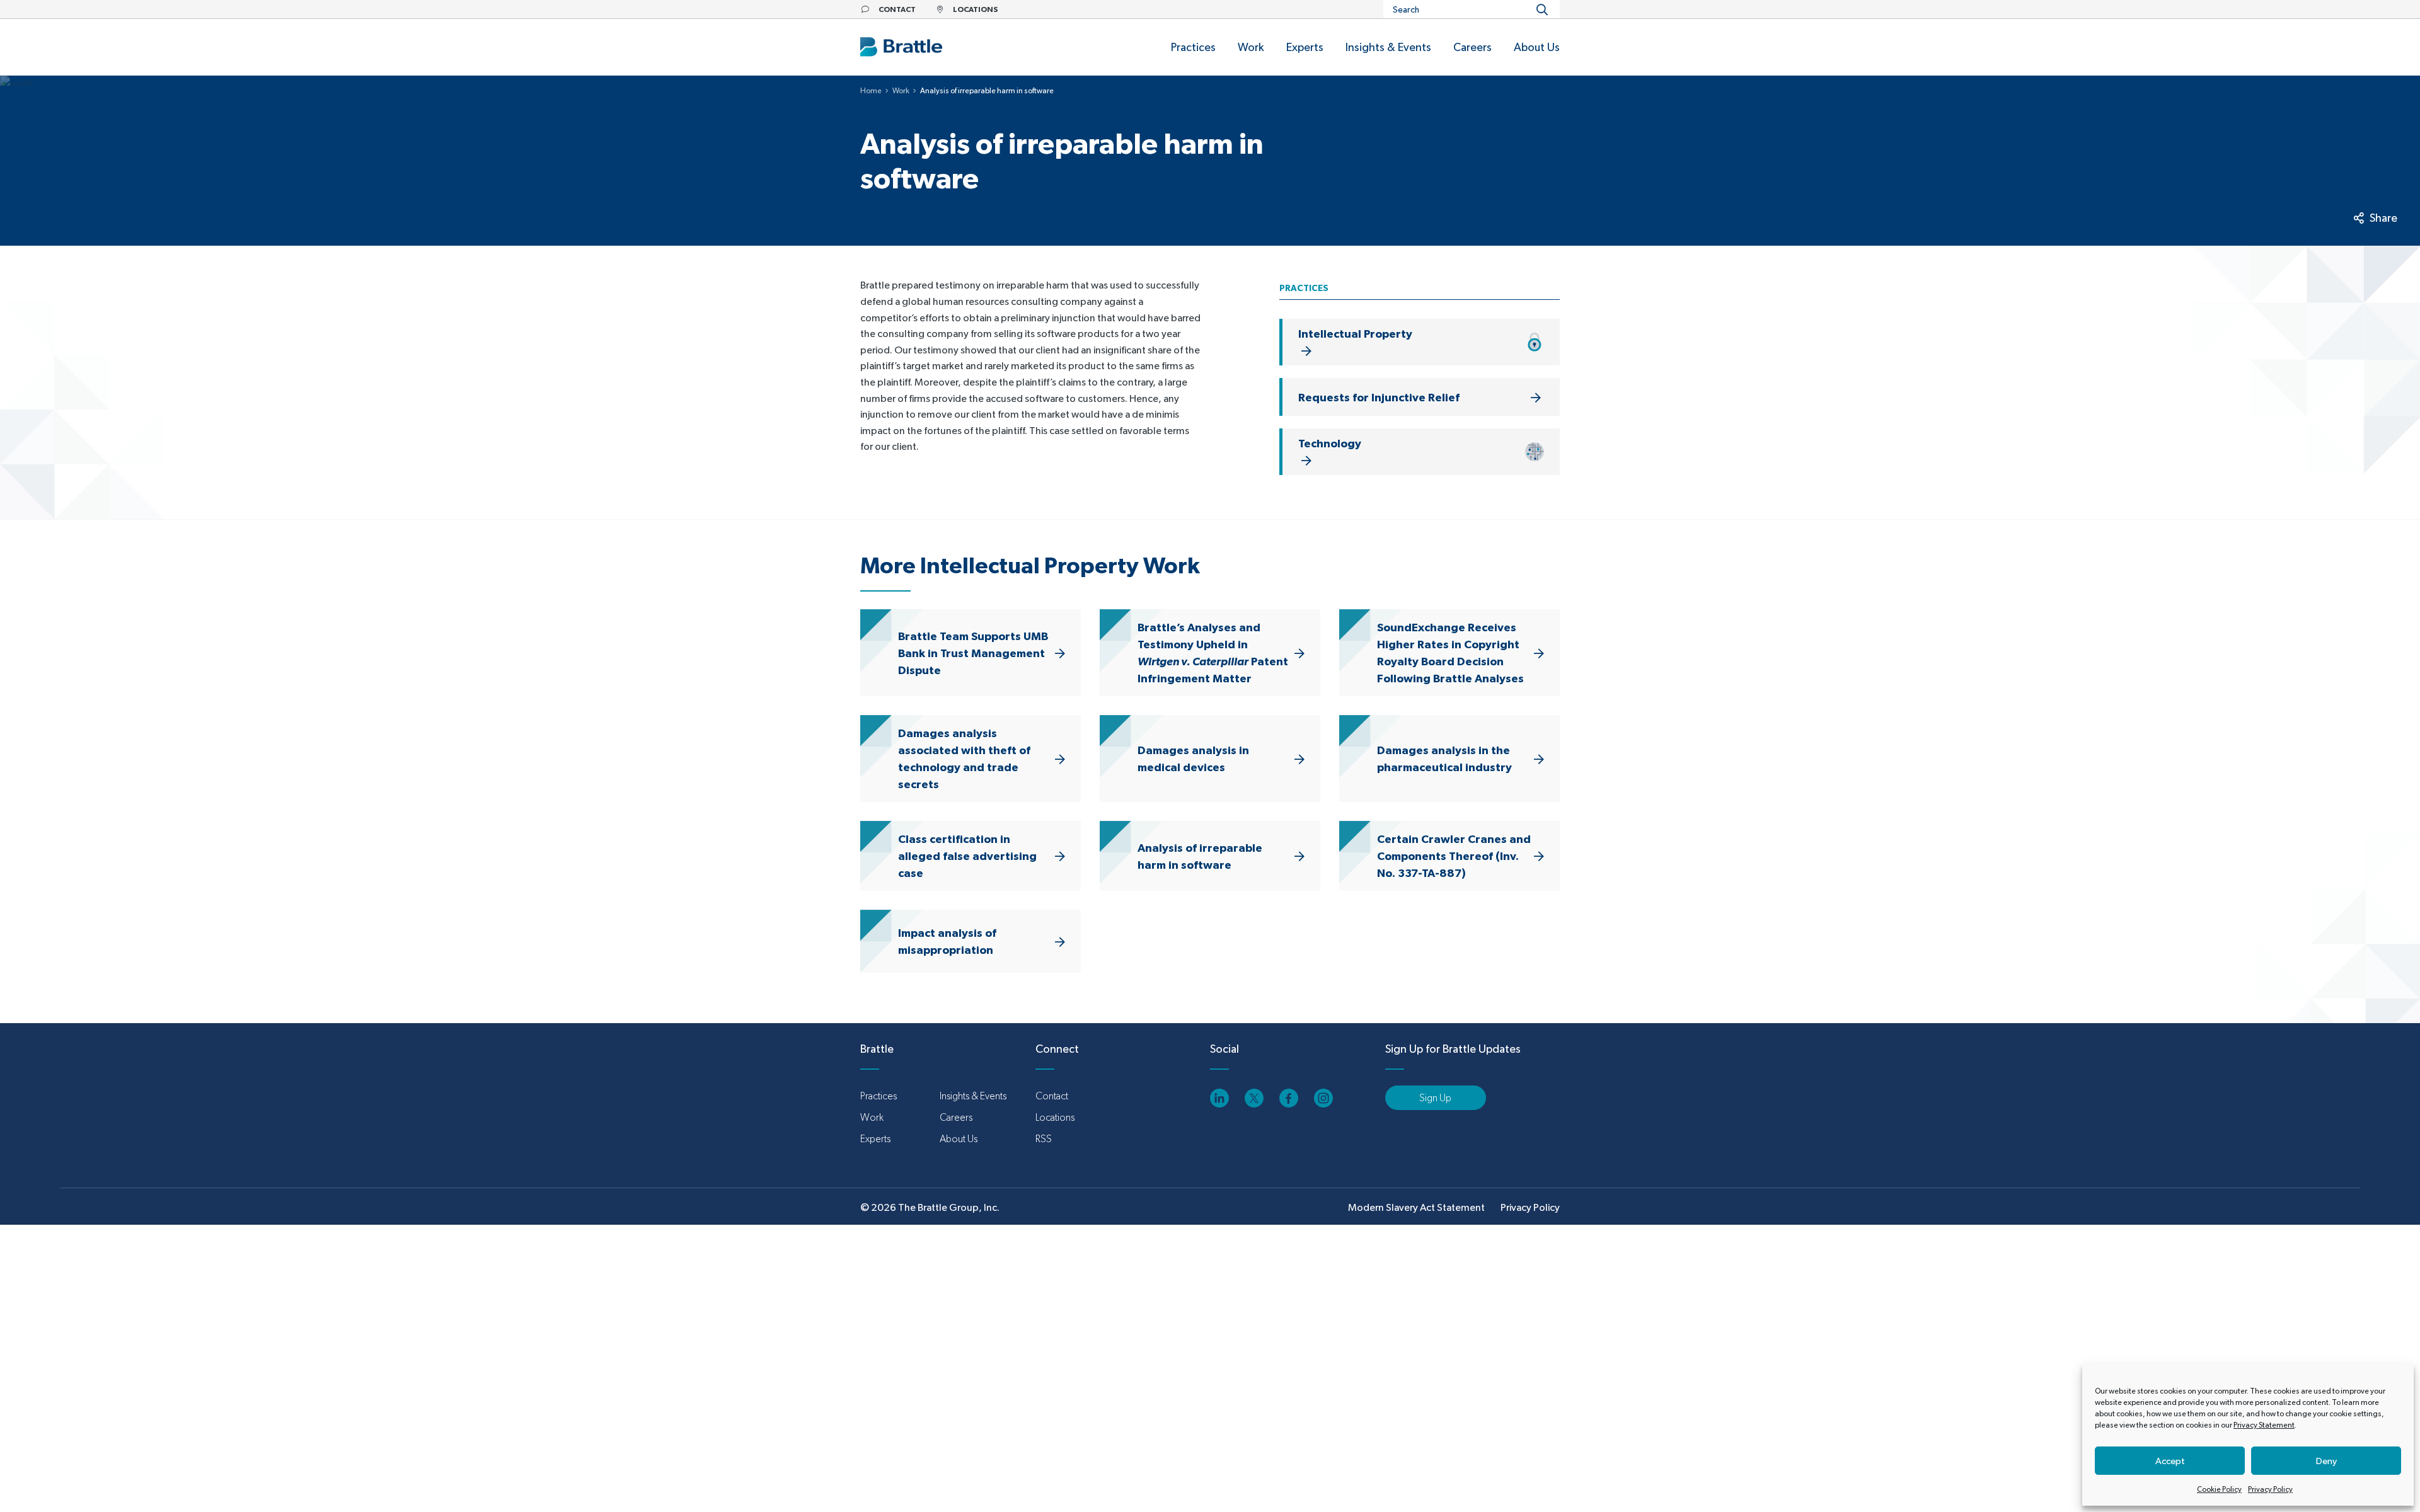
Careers (956, 1117)
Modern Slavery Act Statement (1416, 1207)
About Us (959, 1139)
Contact (1052, 1096)
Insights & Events (973, 1096)
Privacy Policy (2270, 1489)
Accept (2170, 1461)
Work (901, 91)
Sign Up (1435, 1098)
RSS (1044, 1139)
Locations (1055, 1117)
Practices (879, 1096)
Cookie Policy (2219, 1489)
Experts (875, 1139)
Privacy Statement (2264, 1425)
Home (871, 91)
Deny (2326, 1461)
